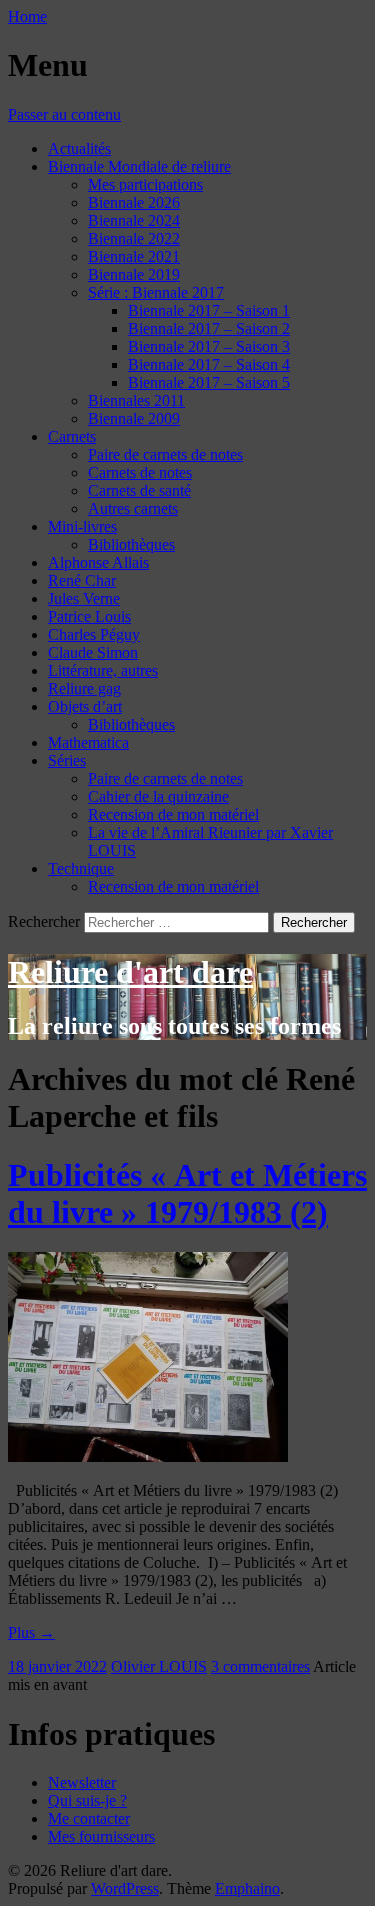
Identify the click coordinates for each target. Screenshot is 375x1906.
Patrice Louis (89, 616)
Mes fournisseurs (101, 1836)
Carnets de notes (140, 472)
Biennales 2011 (136, 400)
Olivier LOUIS (159, 1666)
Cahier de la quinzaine (158, 796)
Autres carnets (133, 508)
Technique (81, 868)
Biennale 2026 (134, 202)
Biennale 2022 (134, 238)
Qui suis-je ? (87, 1800)
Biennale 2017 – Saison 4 (209, 364)
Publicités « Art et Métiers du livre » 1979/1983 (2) (187, 1193)
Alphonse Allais (98, 562)
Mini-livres (82, 526)
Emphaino (247, 1888)
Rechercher (44, 921)
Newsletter (82, 1782)
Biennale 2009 (134, 418)
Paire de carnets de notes (165, 454)
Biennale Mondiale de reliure (139, 166)
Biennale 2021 (134, 256)
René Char (82, 580)
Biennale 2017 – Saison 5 (209, 382)
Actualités (79, 148)
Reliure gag (84, 688)
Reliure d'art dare (130, 972)
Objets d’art (85, 706)
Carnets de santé (139, 490)
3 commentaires (260, 1666)
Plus (31, 1632)
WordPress (125, 1888)
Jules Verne (84, 598)
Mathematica (88, 742)
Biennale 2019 (134, 274)
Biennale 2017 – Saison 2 (209, 328)
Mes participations (145, 184)
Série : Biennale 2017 (156, 292)
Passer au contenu (64, 114)
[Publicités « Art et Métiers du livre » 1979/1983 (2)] (148, 1456)
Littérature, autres (103, 670)
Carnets (72, 436)
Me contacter (89, 1818)
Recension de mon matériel (173, 814)
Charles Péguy (94, 634)
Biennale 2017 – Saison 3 (209, 346)
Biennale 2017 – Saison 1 (209, 310)
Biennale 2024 (134, 220)
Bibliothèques (131, 544)
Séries (67, 760)
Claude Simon (93, 652)
